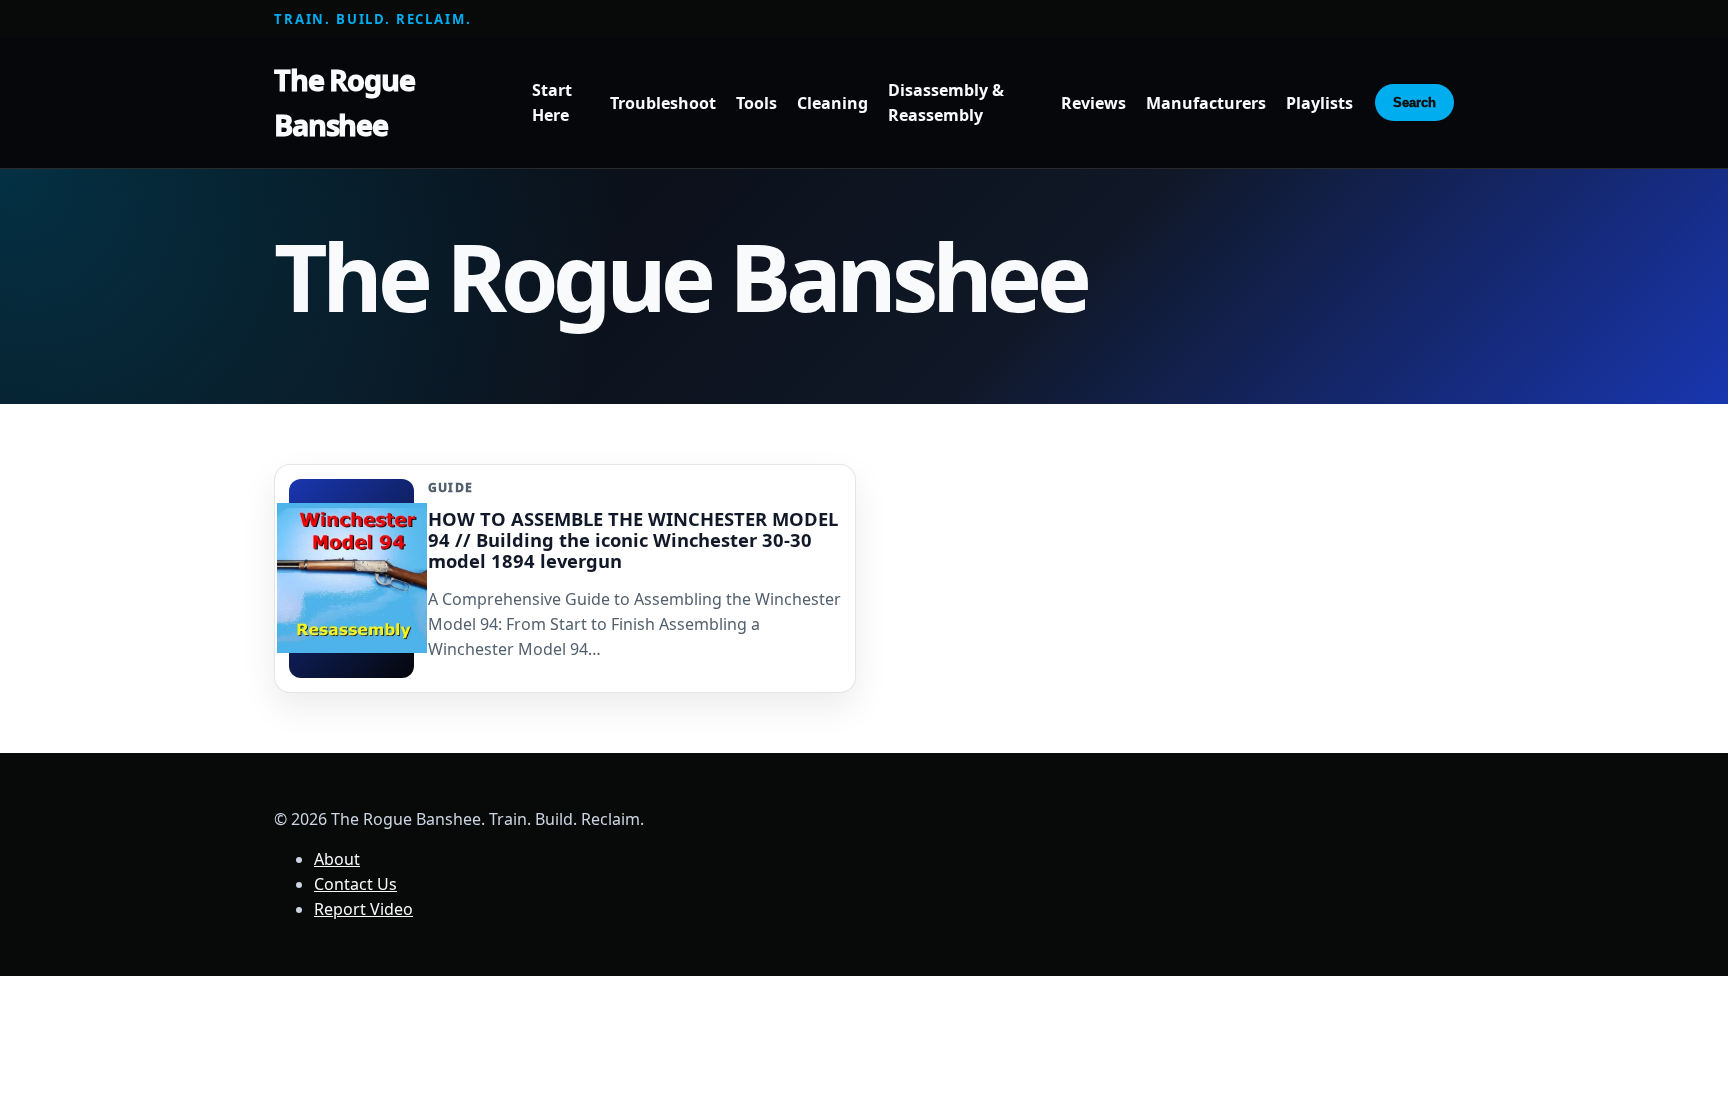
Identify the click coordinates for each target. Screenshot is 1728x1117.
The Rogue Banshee (344, 102)
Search (1414, 102)
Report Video (363, 909)
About (337, 859)
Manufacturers (1206, 103)
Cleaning (832, 103)
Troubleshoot (663, 103)
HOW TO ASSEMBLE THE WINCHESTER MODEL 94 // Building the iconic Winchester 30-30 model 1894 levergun (633, 539)
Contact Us (355, 884)
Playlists (1319, 103)
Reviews (1093, 103)
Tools (756, 103)
